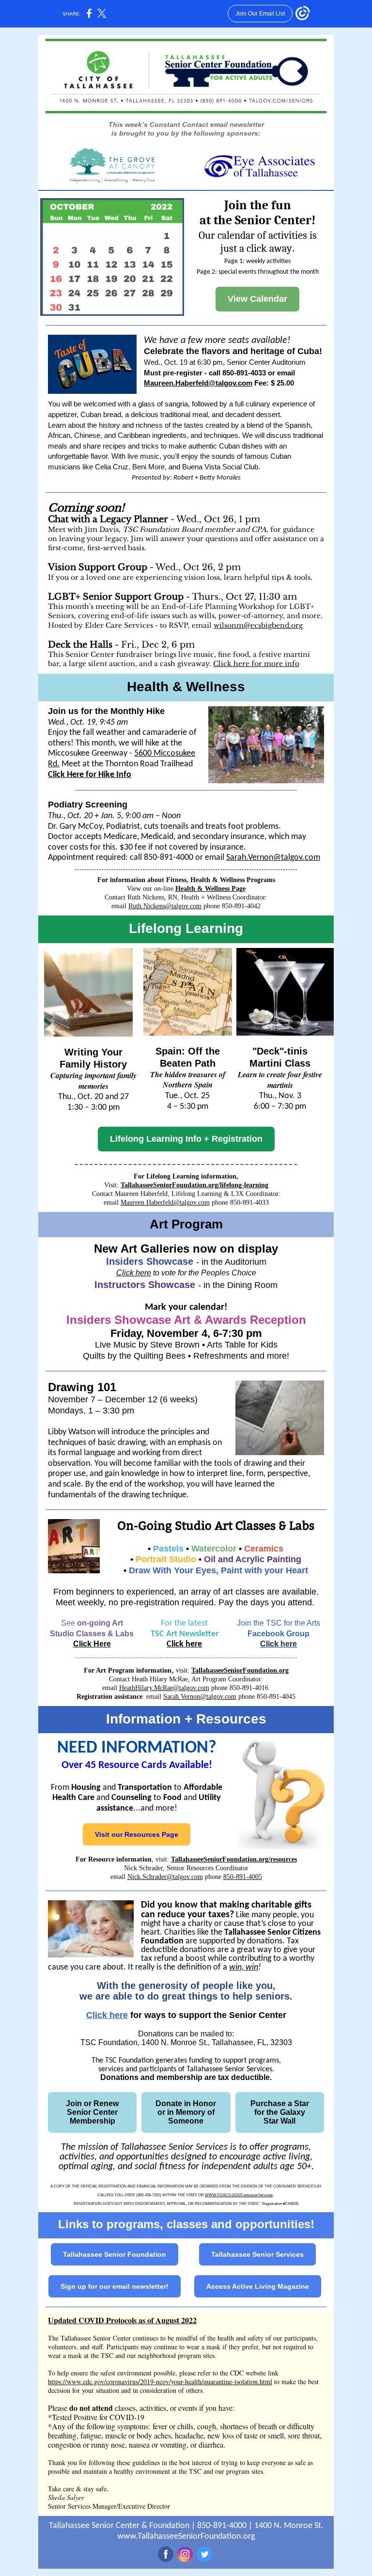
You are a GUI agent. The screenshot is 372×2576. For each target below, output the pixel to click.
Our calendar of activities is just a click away (258, 242)
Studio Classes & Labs (92, 1634)
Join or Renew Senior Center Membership (92, 2112)
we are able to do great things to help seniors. (186, 1996)
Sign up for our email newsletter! (115, 2286)
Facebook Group (279, 1634)
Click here (134, 1273)
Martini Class (280, 1063)
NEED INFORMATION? (137, 1748)
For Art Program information (128, 1670)
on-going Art (100, 1623)
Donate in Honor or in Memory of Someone (186, 2112)
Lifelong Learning (186, 928)
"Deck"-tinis (280, 1051)
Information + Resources (186, 1719)
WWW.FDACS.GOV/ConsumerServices (239, 2195)
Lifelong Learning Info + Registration (186, 1139)
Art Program (186, 1224)
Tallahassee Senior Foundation (115, 2254)
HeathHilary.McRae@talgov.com (164, 1688)
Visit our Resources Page (137, 1834)
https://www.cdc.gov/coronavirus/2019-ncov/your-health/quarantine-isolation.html (160, 2382)
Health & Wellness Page (210, 889)
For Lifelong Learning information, (186, 1176)
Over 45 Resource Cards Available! (137, 1765)
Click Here (92, 1644)
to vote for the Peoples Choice (204, 1273)
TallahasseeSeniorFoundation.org (240, 1670)
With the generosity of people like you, (186, 1986)
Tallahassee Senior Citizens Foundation (231, 1937)
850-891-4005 (243, 1877)
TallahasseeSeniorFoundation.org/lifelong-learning (194, 1185)
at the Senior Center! (258, 220)
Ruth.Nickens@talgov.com (165, 906)
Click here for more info (256, 664)
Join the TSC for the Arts (279, 1623)
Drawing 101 (82, 1387)
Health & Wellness (186, 687)
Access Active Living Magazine (258, 2286)
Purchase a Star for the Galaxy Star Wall (280, 2112)
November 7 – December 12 (104, 1399)
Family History (93, 1064)
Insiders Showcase (150, 1261)
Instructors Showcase (145, 1285)
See (69, 1623)
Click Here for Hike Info (90, 775)
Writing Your (93, 1052)
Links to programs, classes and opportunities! (186, 2224)
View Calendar (257, 299)
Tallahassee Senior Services (257, 2254)
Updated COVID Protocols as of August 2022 (122, 2320)
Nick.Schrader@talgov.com (165, 1877)
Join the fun (258, 205)
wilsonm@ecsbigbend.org (258, 625)
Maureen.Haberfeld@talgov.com (198, 383)
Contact (102, 1194)
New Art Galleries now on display (186, 1249)
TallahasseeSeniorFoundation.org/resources (234, 1859)
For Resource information (114, 1859)
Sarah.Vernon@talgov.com (273, 858)
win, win (244, 1967)
